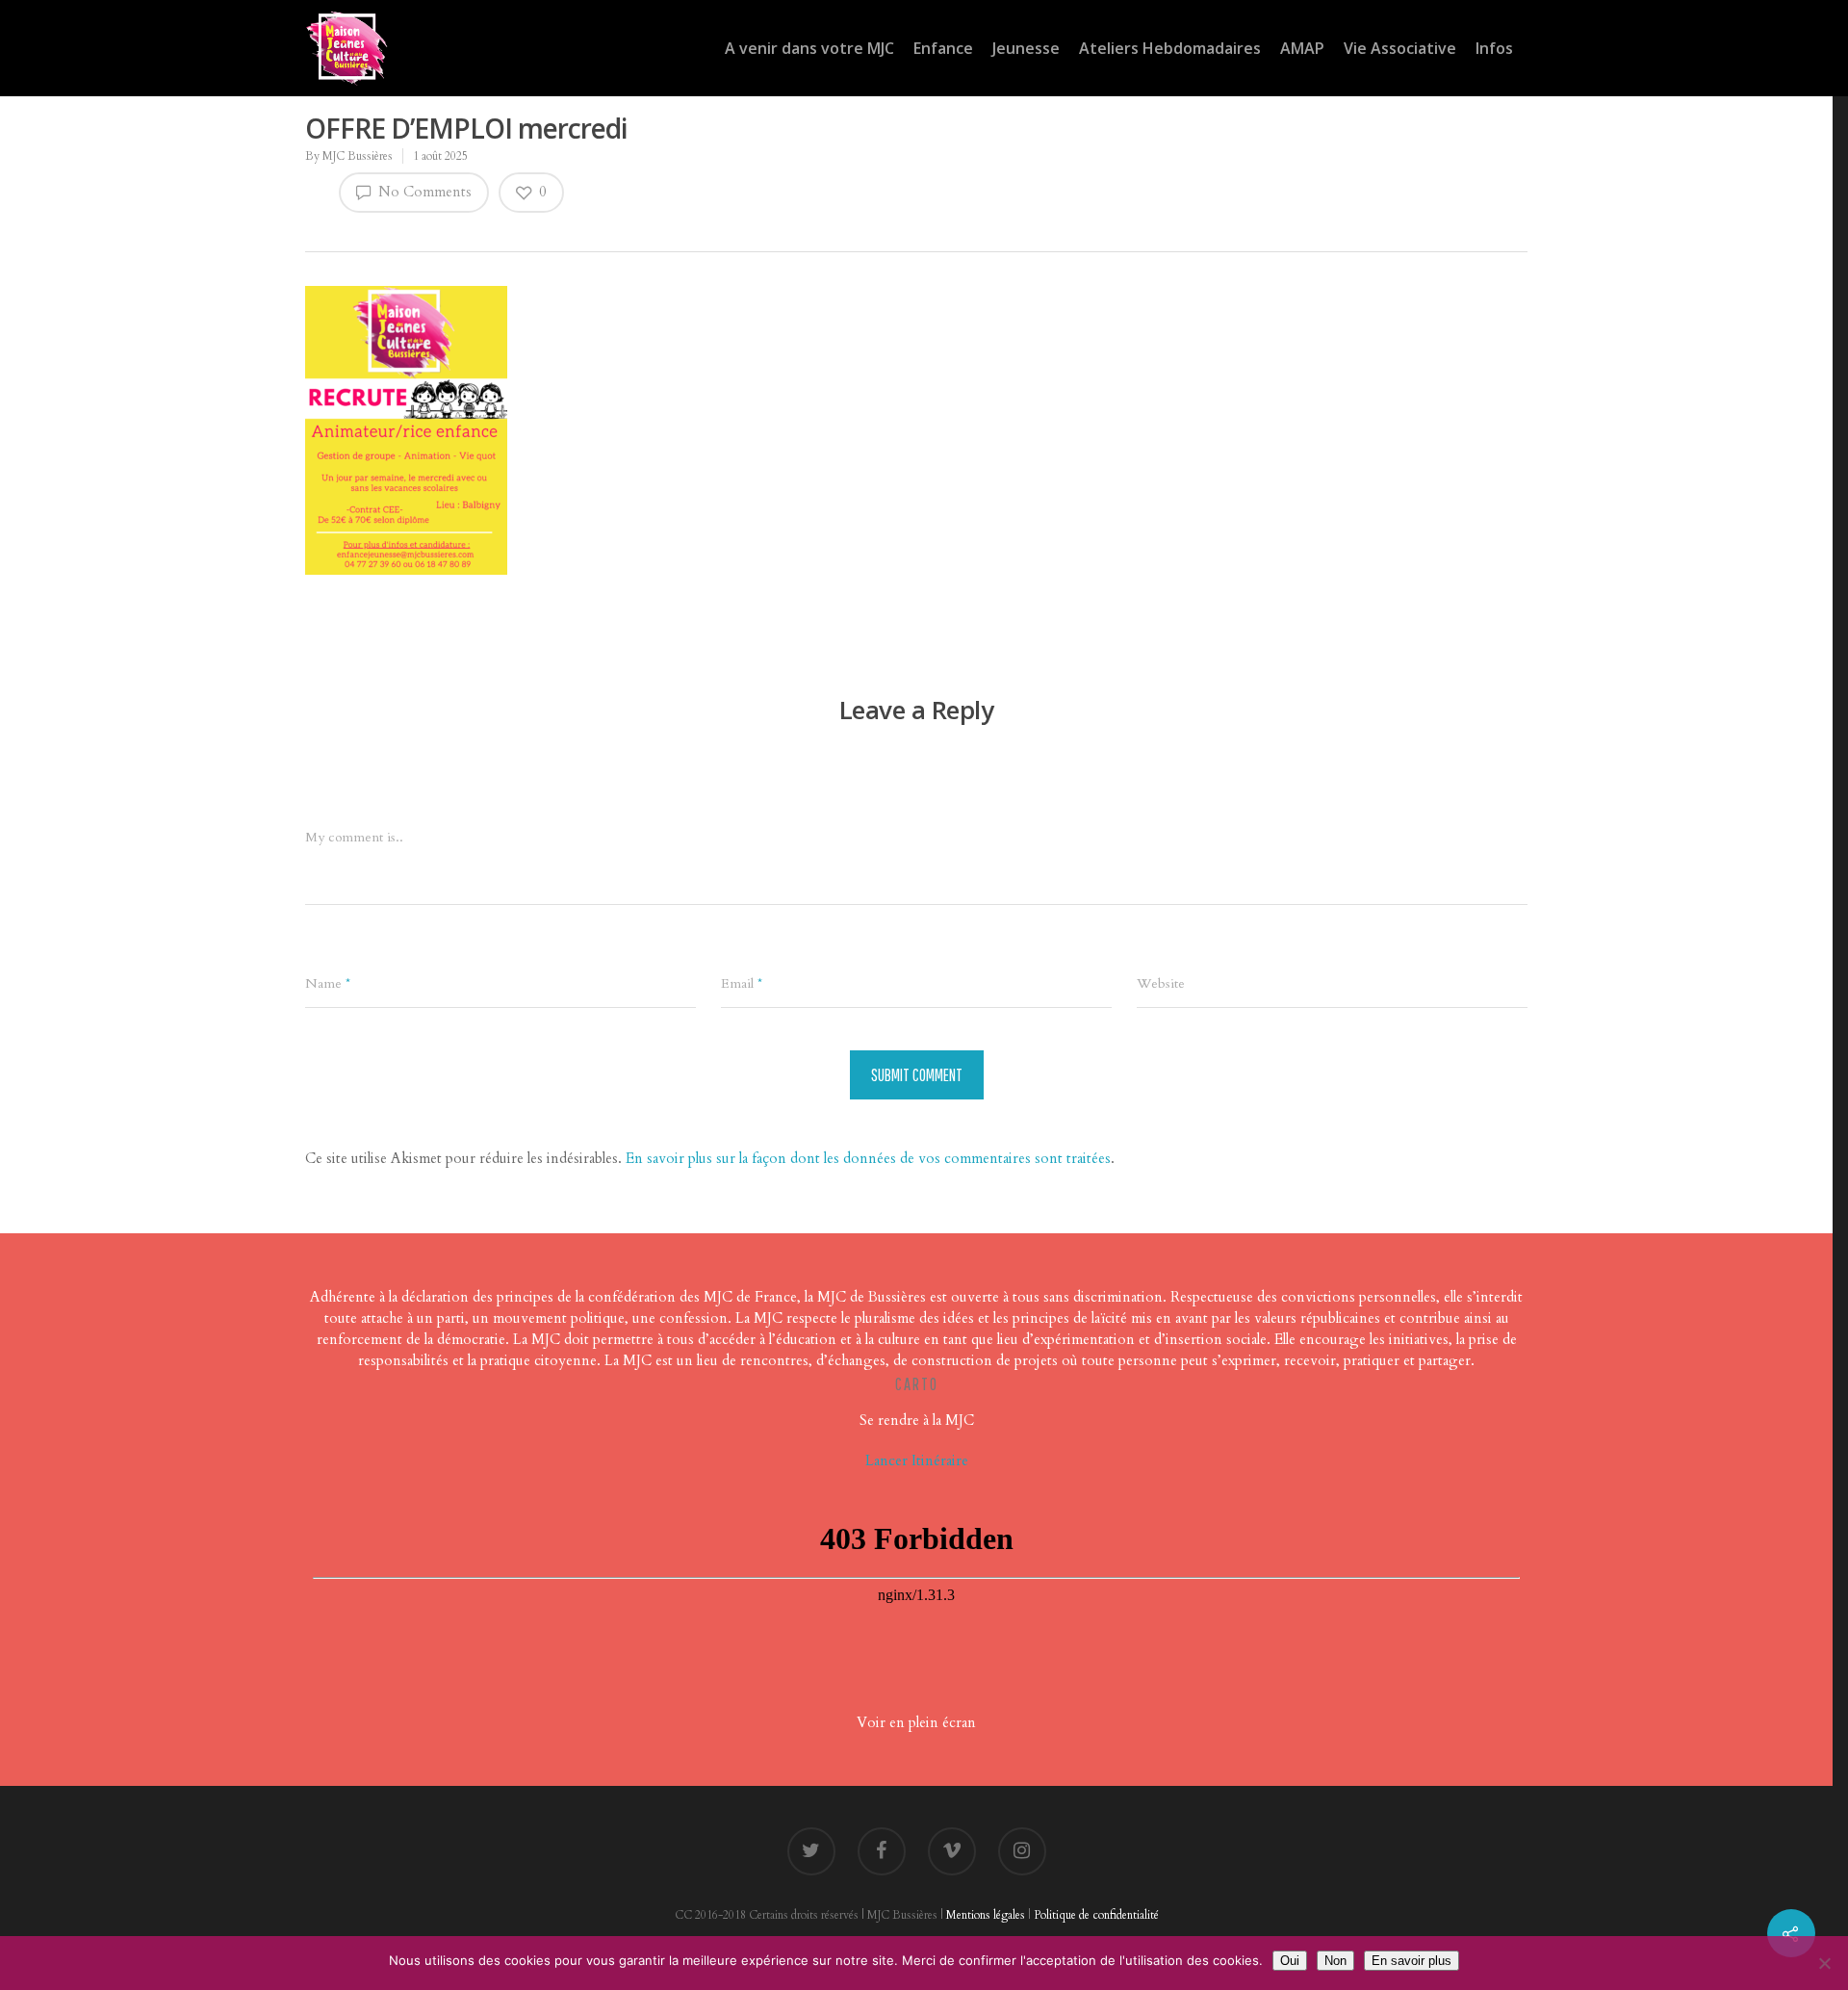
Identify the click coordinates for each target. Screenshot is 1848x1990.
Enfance (943, 48)
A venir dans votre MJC (809, 48)
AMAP (1302, 48)
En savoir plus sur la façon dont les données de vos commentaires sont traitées (868, 1158)
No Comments (423, 192)
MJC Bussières (358, 156)
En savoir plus (1412, 1961)
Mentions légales (986, 1915)
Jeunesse (1026, 48)
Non (1335, 1961)
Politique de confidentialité (1096, 1915)
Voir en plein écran (916, 1722)
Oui (1290, 1961)
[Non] (1824, 1963)
